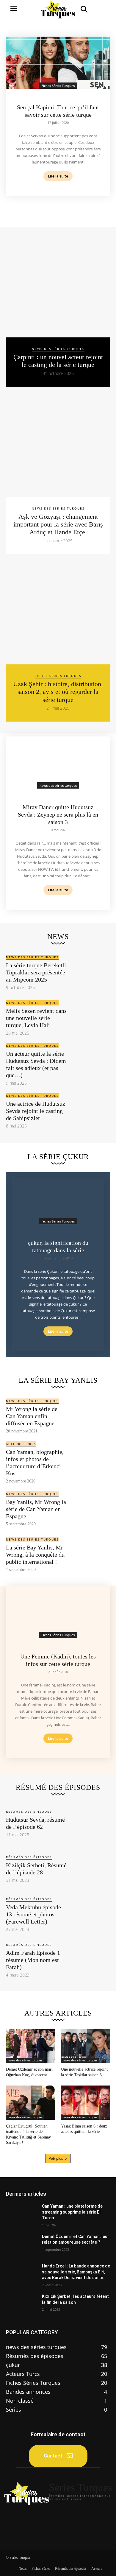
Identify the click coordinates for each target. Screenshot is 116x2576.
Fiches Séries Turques (58, 86)
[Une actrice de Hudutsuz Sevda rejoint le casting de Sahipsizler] (90, 1110)
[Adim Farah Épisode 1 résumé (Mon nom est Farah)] (90, 1959)
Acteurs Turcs (21, 1444)
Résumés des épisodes (29, 1812)
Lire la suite (58, 176)
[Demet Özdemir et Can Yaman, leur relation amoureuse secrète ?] (22, 2245)
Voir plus (56, 2158)
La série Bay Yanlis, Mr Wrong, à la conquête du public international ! (35, 1555)
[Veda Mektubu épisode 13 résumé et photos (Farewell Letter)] (90, 1914)
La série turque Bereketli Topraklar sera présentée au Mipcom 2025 (36, 972)
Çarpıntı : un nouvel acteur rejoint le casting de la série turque (58, 361)
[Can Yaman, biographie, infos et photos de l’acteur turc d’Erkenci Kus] (90, 1461)
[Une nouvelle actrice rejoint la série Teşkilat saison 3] (86, 2046)
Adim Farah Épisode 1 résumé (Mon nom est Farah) (33, 1960)
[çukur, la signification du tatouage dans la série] (58, 1201)
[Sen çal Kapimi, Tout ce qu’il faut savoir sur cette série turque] (58, 63)
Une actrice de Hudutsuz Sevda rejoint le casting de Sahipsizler (36, 1111)
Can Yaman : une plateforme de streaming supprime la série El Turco (72, 2212)
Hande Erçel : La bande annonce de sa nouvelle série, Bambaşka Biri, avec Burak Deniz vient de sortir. (76, 2272)
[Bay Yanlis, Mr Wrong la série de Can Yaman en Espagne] (90, 1509)
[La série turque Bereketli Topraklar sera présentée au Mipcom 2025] (90, 972)
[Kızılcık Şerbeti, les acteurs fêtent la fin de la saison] (22, 2305)
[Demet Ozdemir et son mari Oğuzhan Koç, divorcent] (30, 2046)
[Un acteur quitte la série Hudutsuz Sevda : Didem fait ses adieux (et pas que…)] (90, 1063)
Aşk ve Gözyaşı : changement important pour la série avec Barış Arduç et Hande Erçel (58, 524)
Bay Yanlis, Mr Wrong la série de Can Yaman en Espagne (36, 1509)
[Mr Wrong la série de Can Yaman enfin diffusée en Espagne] (90, 1416)
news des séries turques (58, 349)
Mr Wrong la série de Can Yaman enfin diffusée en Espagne (32, 1416)
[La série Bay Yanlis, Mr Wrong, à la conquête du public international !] (90, 1554)
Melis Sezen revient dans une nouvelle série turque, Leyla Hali (36, 1018)
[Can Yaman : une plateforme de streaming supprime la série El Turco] (22, 2214)
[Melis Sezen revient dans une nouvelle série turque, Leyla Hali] (90, 1017)
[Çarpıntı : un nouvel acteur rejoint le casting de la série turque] (58, 285)
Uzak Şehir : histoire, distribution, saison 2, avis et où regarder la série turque (58, 692)
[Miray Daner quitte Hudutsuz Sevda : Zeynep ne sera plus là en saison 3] (58, 763)
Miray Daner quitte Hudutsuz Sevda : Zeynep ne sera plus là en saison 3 (58, 814)
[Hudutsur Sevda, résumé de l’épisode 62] (90, 1823)
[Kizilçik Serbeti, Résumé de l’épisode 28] (90, 1868)
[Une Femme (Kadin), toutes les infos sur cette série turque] (58, 1612)
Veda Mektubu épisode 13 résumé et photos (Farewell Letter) (33, 1914)
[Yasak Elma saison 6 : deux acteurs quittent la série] (86, 2103)
